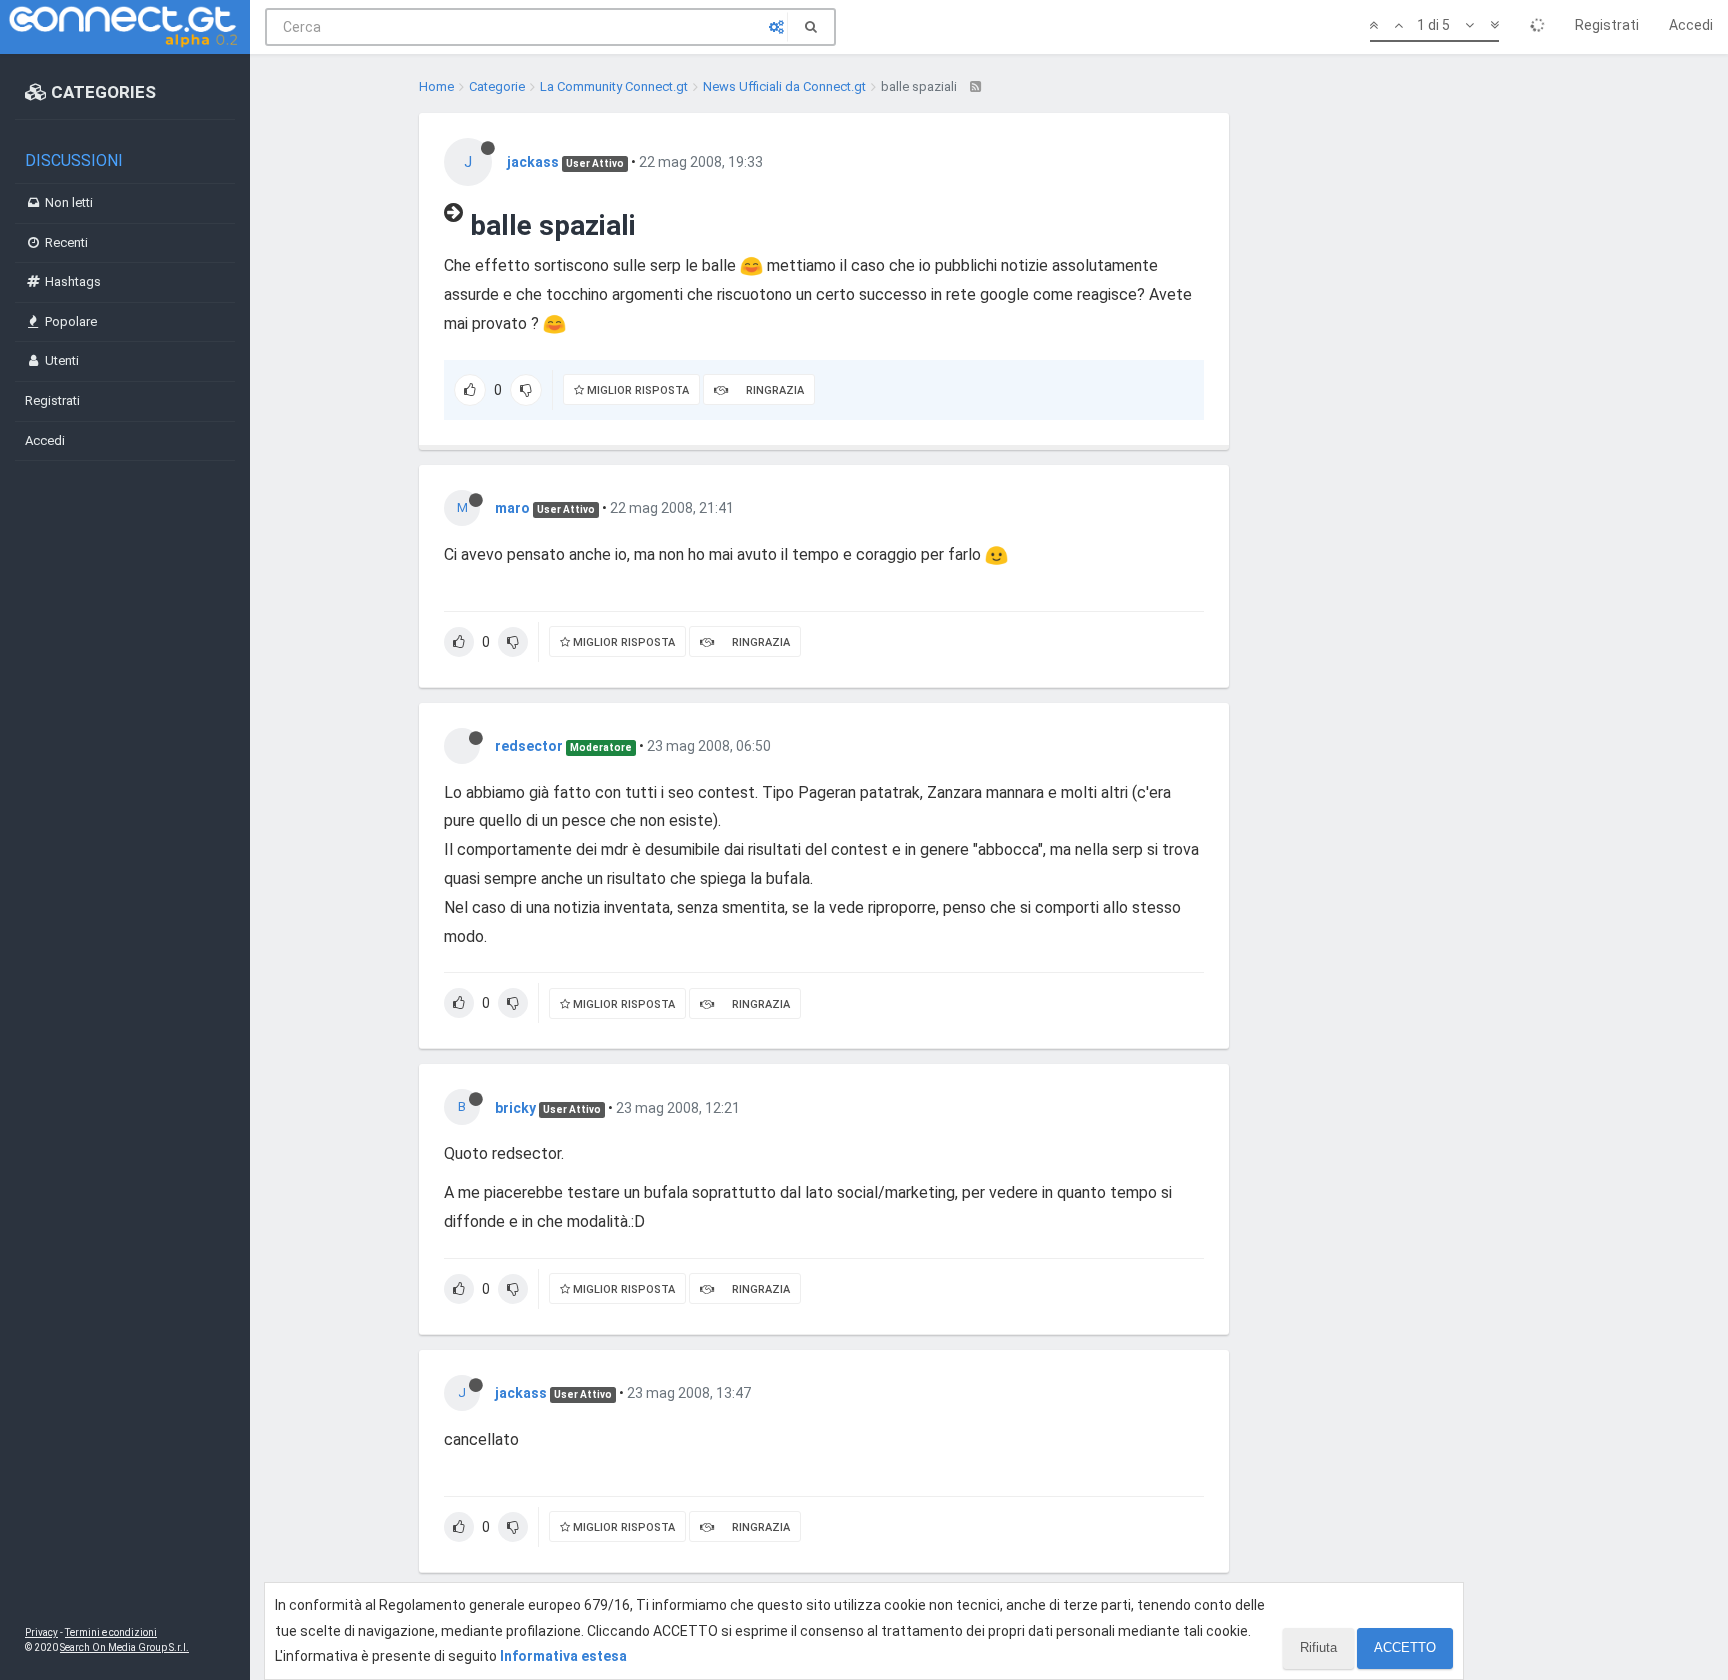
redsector (529, 746)
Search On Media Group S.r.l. (124, 1647)
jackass (533, 162)
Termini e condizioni (111, 1632)
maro (512, 508)
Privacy (41, 1632)
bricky (515, 1108)
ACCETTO (1405, 1647)
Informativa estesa (563, 1656)
